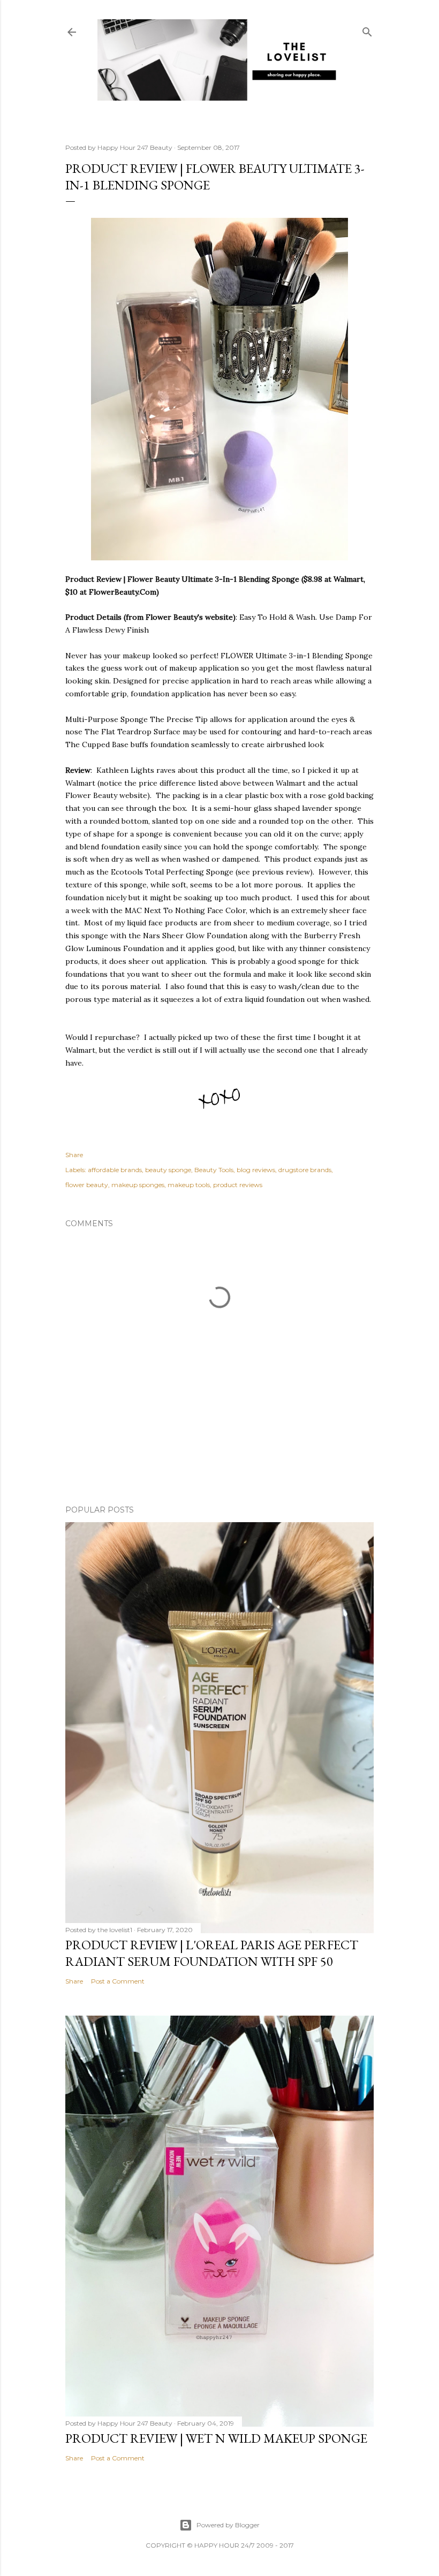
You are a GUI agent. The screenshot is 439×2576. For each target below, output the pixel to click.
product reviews (238, 1185)
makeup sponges (138, 1185)
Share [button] (74, 1155)
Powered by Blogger (228, 2525)
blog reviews (256, 1170)
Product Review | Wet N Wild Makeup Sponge (216, 2438)
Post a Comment (118, 1981)
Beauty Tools (214, 1170)
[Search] (367, 30)
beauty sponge (168, 1170)
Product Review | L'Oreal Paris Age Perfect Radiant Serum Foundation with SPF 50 (212, 1953)
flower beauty (87, 1185)
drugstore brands (305, 1170)
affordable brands (115, 1170)
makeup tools (189, 1185)
